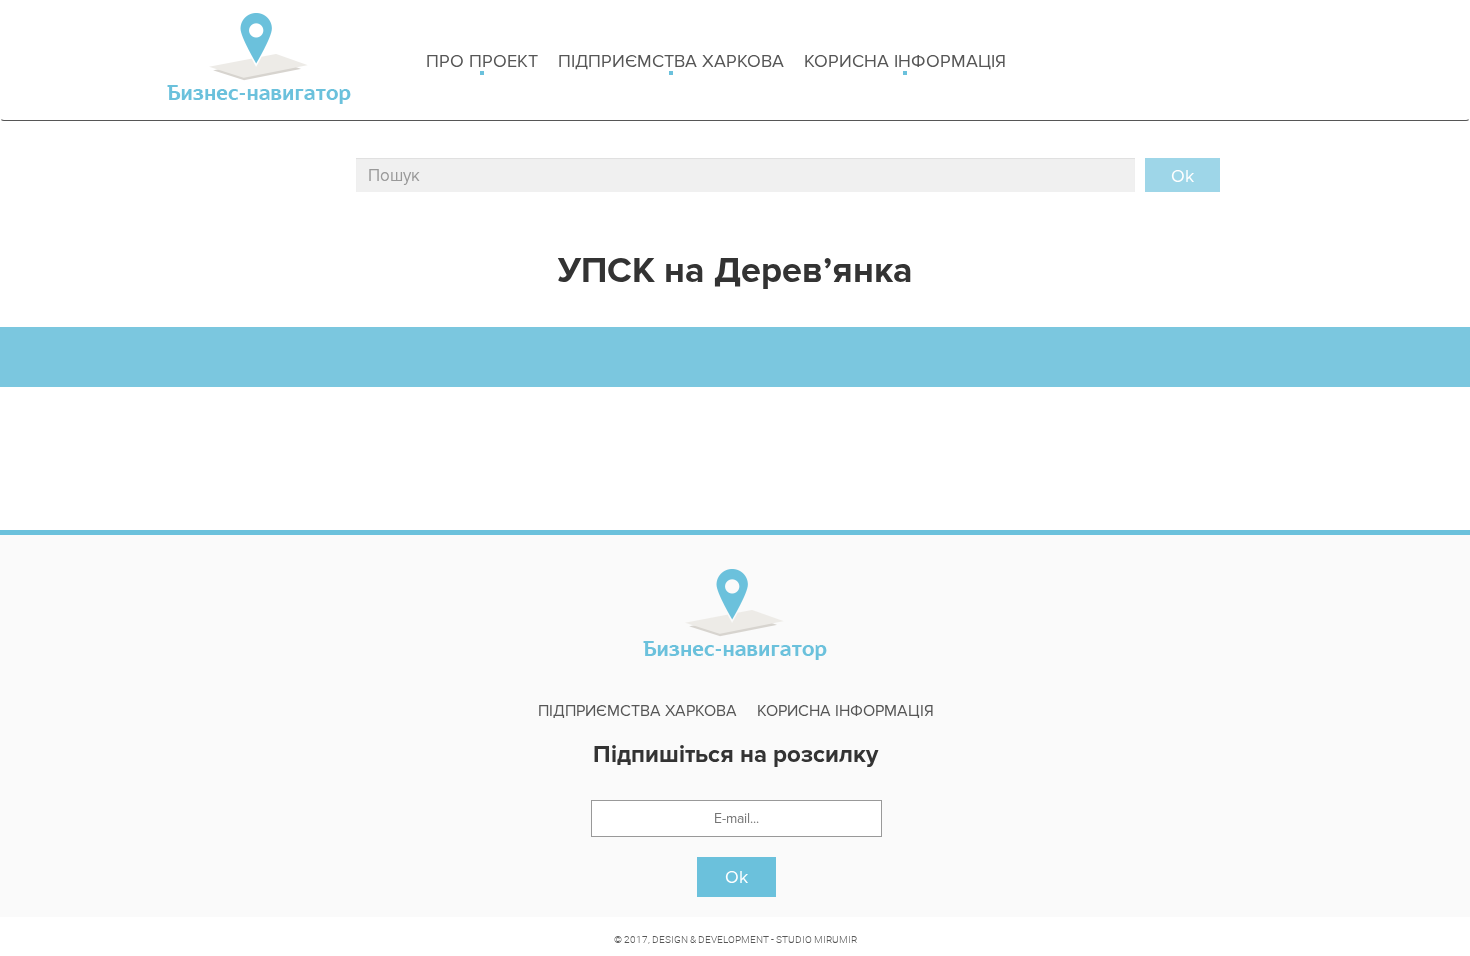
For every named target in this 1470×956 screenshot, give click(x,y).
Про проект (482, 61)
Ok (736, 877)
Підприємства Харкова (671, 61)
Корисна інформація (905, 61)
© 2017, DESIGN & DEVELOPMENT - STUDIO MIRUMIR (735, 939)
